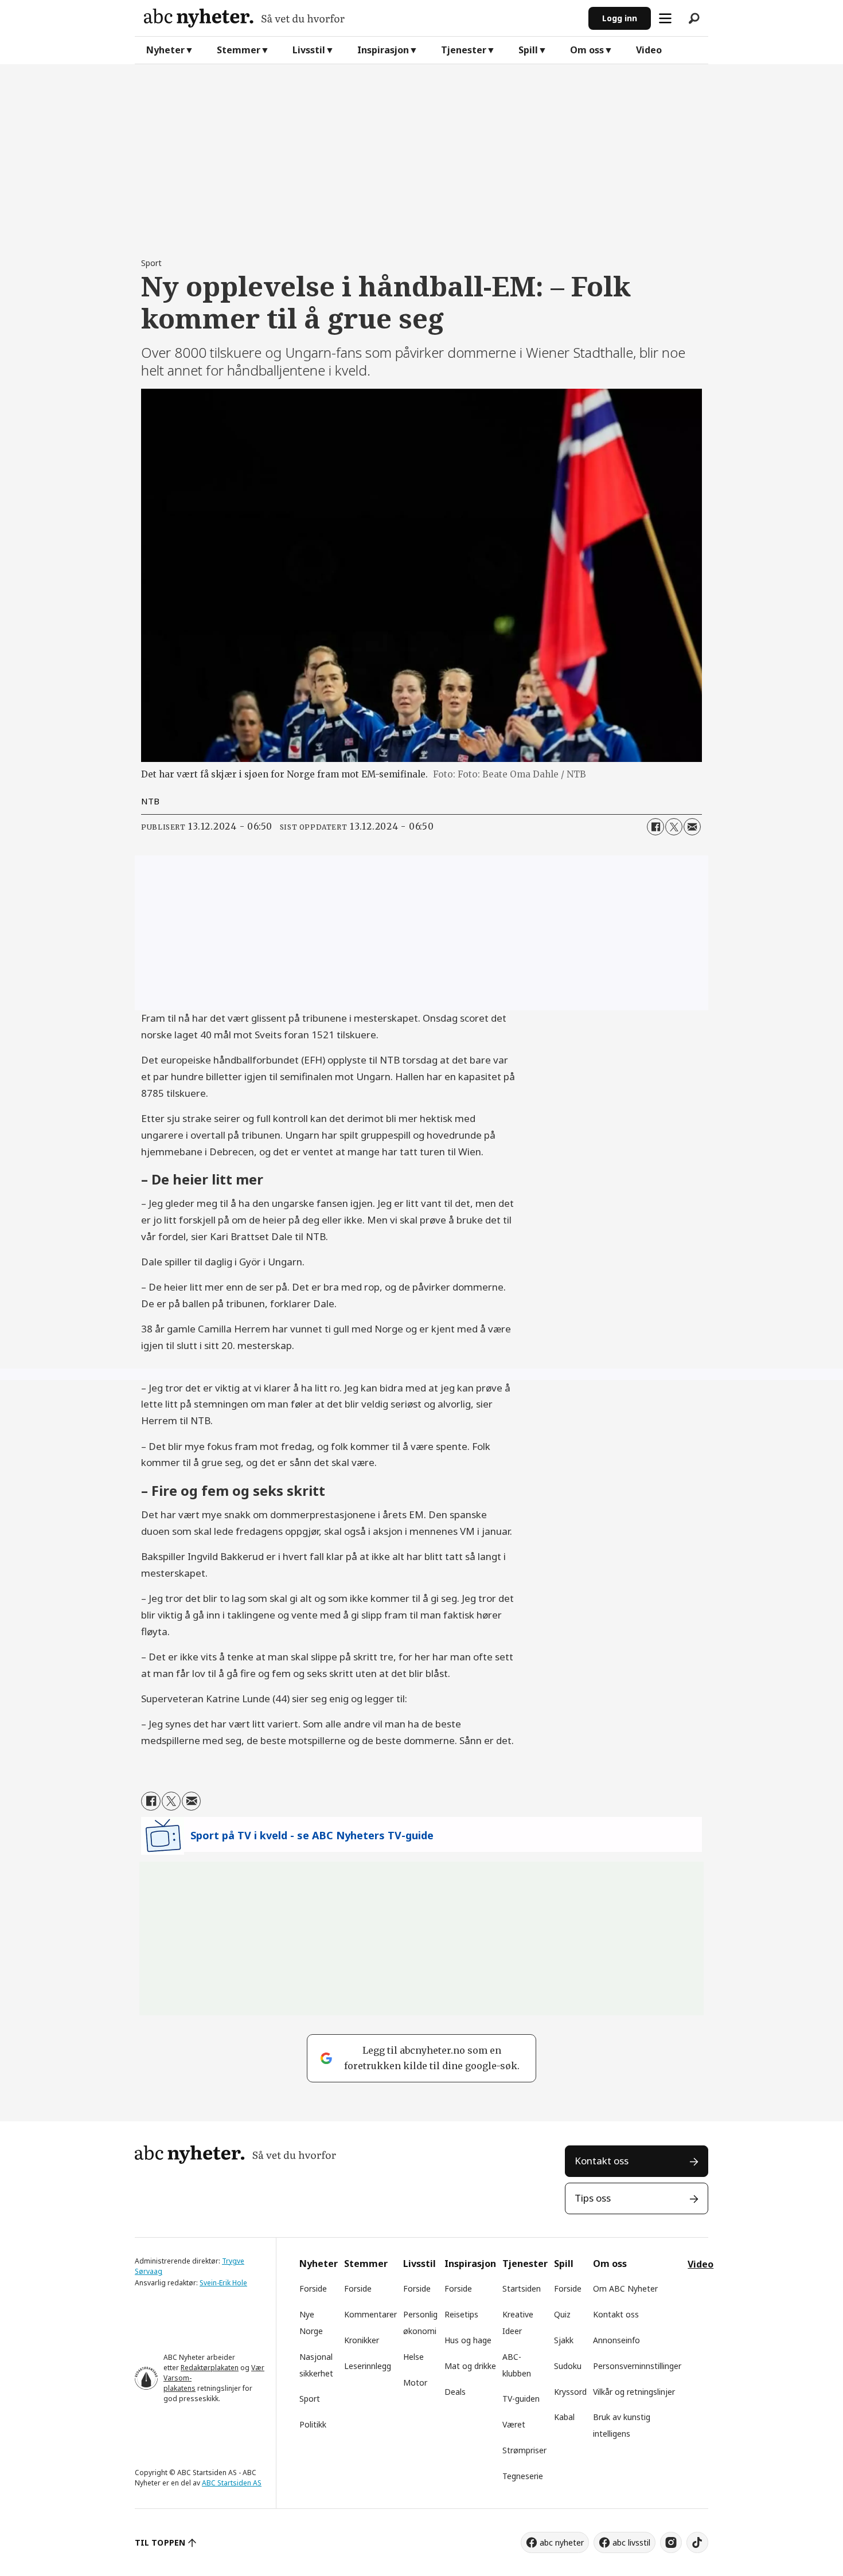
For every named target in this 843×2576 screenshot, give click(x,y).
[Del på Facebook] (655, 827)
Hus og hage (468, 2340)
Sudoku (568, 2366)
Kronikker (362, 2340)
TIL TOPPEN (160, 2542)
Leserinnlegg (368, 2366)
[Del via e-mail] (692, 827)
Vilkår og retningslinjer (634, 2392)
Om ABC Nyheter (625, 2288)
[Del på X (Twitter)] (674, 827)
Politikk (313, 2424)
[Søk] (694, 18)
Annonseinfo (616, 2340)
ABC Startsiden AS (232, 2483)
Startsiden (522, 2288)
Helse (413, 2357)
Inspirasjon (383, 50)
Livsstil (309, 50)
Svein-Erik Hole (223, 2283)
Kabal (564, 2417)
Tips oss (593, 2198)
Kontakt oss (602, 2161)
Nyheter (165, 50)
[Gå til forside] (362, 18)
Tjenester (464, 50)
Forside (313, 2288)
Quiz (562, 2314)
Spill (528, 50)
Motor (415, 2382)
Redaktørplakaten (210, 2368)
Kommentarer (370, 2314)
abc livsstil (631, 2542)
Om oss (587, 50)
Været (514, 2424)
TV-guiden (521, 2399)
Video (649, 50)
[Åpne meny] (665, 18)
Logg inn (620, 18)
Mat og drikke (470, 2366)
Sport (310, 2399)
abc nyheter (562, 2542)
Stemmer (239, 50)
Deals (455, 2392)
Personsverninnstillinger (637, 2366)
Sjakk (564, 2340)
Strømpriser (524, 2450)
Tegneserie (523, 2476)
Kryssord (570, 2392)
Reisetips (461, 2314)
